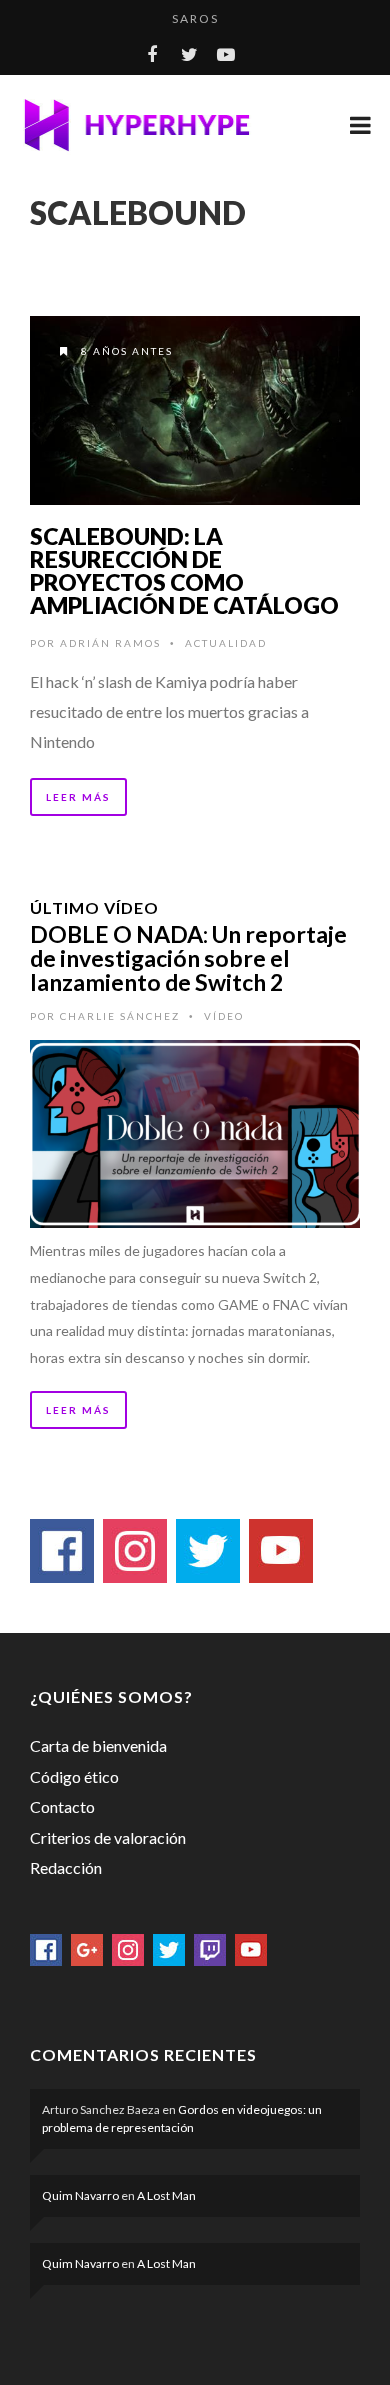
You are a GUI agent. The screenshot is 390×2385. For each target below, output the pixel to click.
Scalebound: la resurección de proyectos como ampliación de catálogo (184, 570)
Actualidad (226, 643)
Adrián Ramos (110, 643)
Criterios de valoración (108, 1837)
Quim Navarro (80, 2195)
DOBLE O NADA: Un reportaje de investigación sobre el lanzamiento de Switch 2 (188, 958)
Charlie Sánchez (120, 1016)
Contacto (62, 1806)
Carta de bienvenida (98, 1745)
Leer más (78, 797)
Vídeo (224, 1016)
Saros (195, 18)
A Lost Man (166, 2195)
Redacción (66, 1867)
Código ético (74, 1776)
